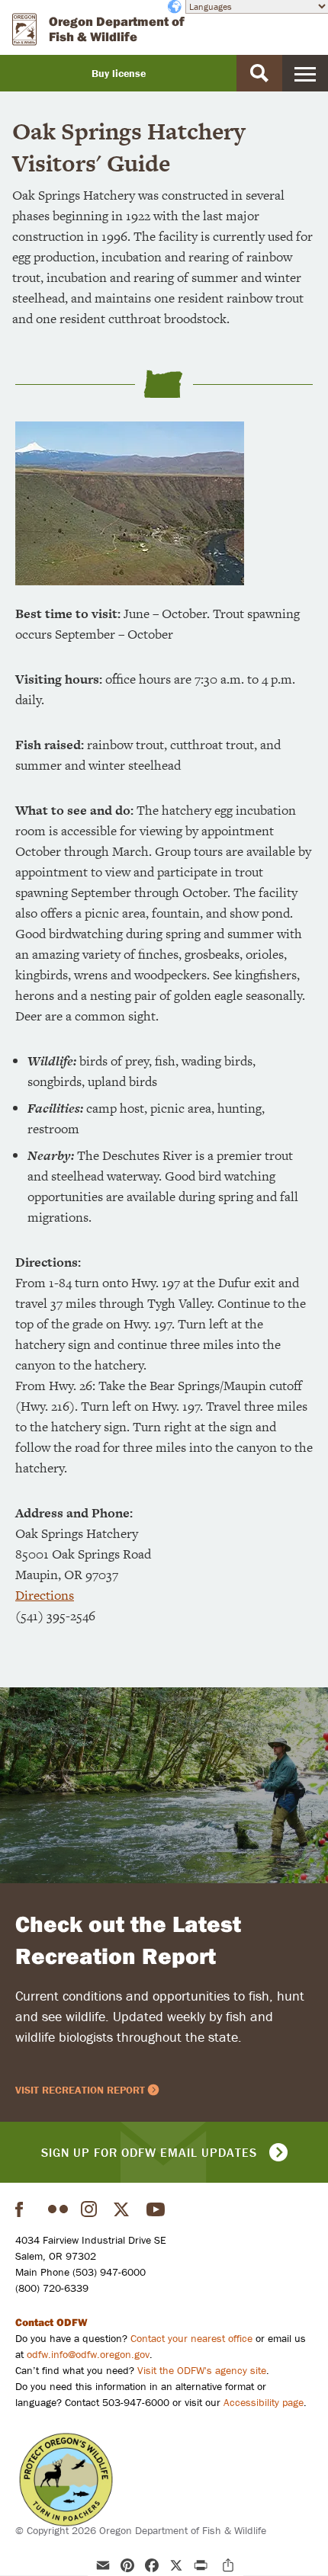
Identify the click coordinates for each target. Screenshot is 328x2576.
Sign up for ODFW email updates (149, 2152)
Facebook (25, 2209)
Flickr (58, 2209)
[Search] (259, 73)
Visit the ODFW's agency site (202, 2370)
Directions (45, 1595)
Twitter (124, 2209)
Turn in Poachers (66, 2480)
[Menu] (305, 73)
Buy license (119, 73)
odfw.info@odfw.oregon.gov (88, 2354)
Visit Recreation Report (80, 2090)
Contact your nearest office (191, 2338)
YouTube (156, 2209)
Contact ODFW (51, 2322)
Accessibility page (264, 2402)
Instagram (91, 2209)
